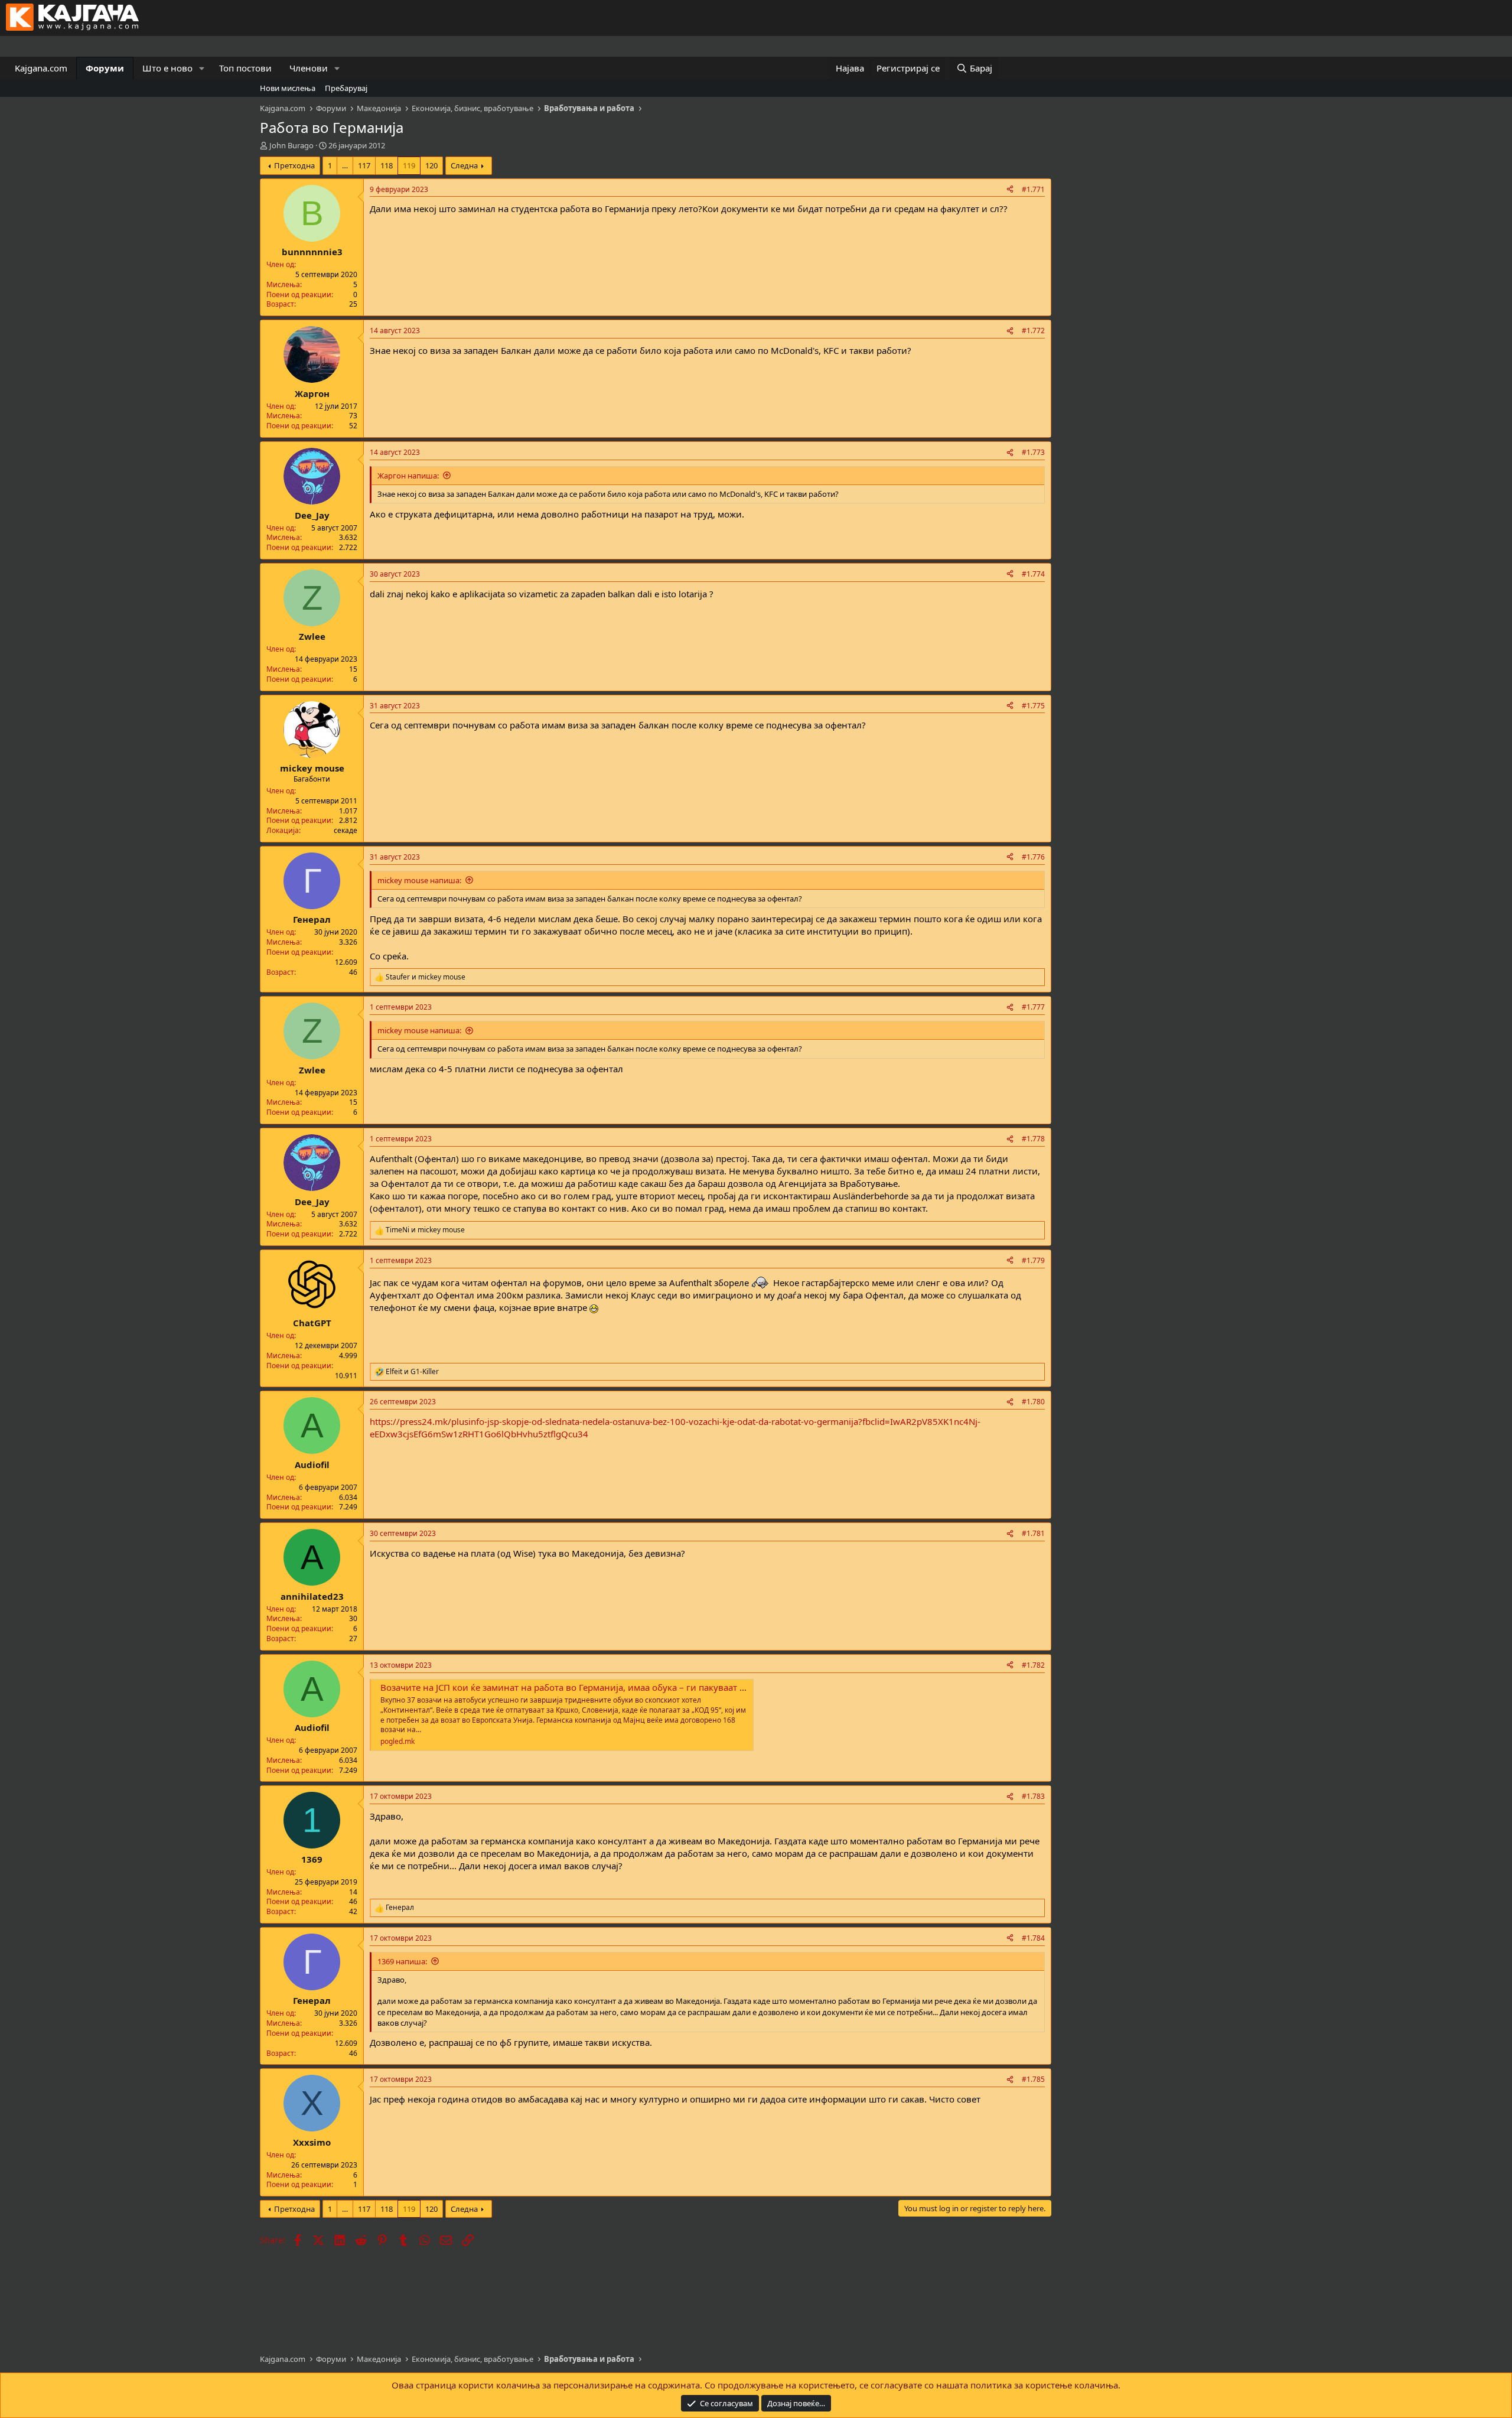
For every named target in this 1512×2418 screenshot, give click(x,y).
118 (387, 165)
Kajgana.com (41, 68)
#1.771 (1033, 189)
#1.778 (1033, 1139)
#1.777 (1033, 1007)
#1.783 (1033, 1796)
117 (364, 165)
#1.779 (1033, 1260)
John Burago (291, 145)
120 (431, 165)
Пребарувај (346, 88)
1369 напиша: (402, 1961)
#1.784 (1033, 1938)
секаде (346, 830)
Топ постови (245, 68)
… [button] (345, 165)
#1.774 (1033, 574)
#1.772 (1033, 331)
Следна (464, 165)
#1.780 (1033, 1402)
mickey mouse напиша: (419, 880)
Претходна (294, 165)
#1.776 (1033, 857)
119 (409, 165)
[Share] (1010, 190)
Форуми (105, 68)
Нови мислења (288, 88)
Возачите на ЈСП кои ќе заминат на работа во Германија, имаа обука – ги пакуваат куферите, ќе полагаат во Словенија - (641, 1687)
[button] (202, 68)
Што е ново (167, 68)
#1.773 (1033, 452)
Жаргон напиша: (408, 476)
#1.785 (1033, 2079)
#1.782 (1033, 1665)
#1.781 (1033, 1533)
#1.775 (1033, 706)
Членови (309, 68)
